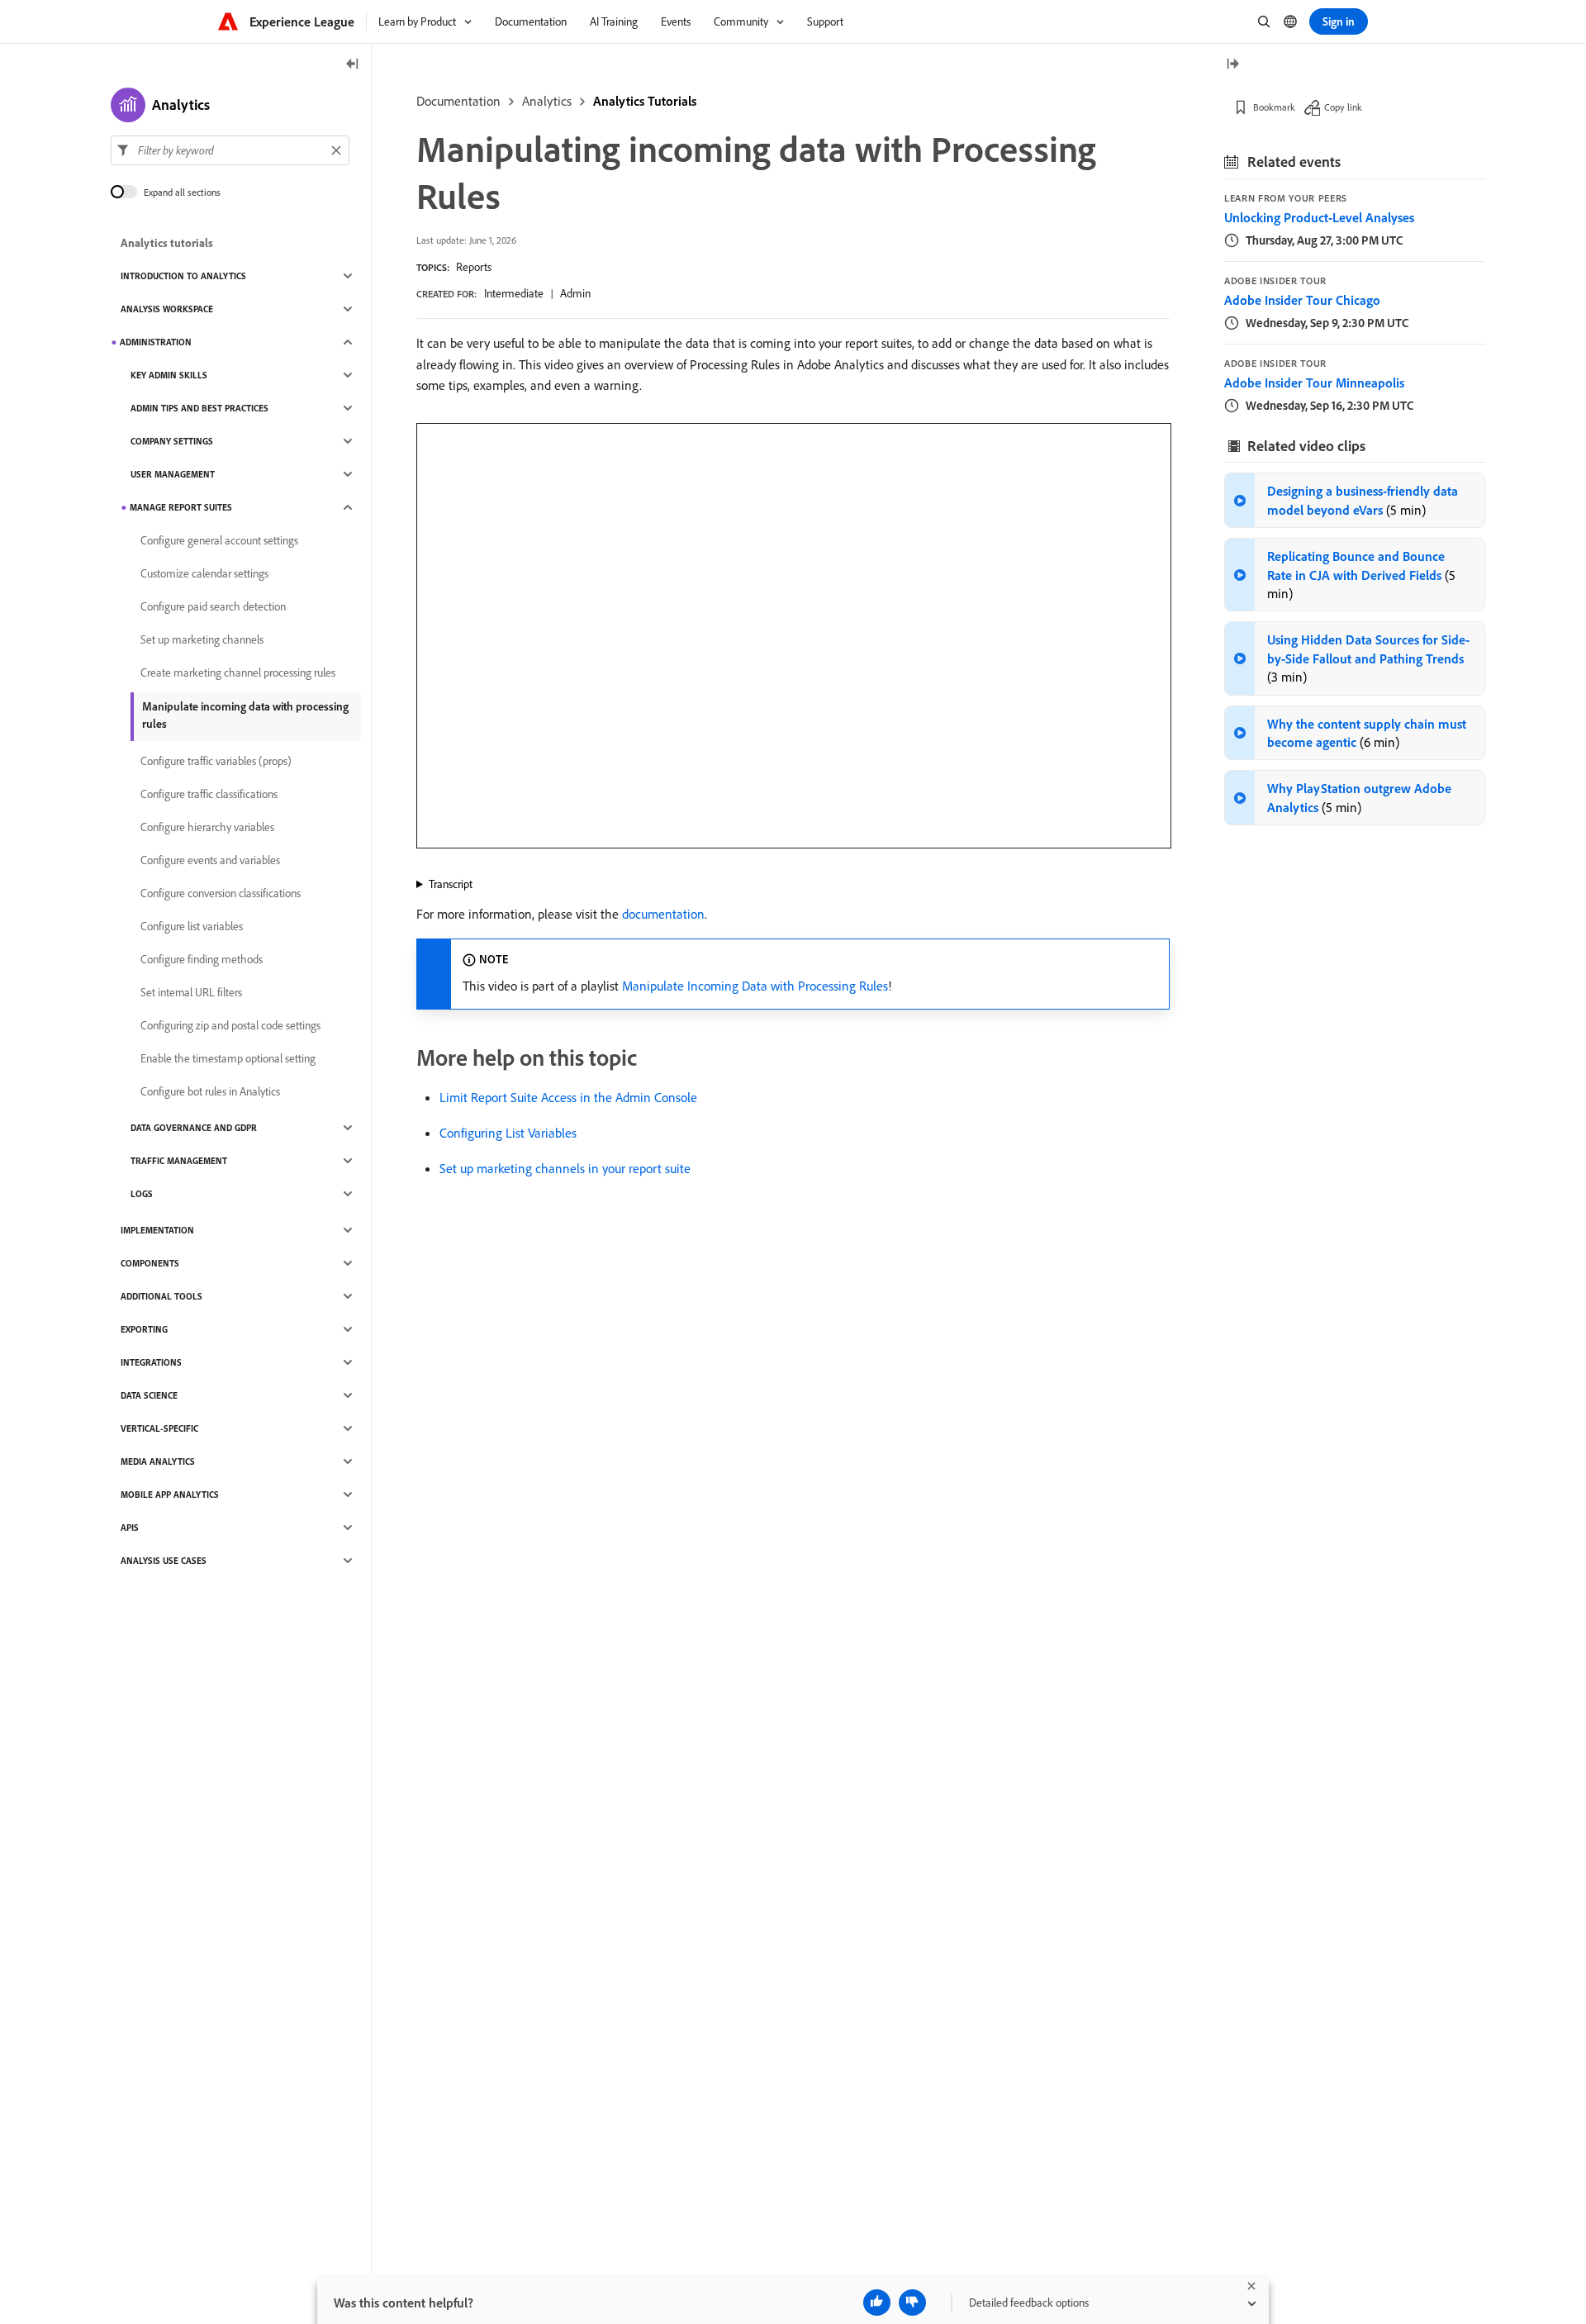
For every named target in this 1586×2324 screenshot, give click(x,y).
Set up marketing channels (202, 639)
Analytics (547, 101)
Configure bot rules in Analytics (210, 1091)
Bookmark (1274, 107)
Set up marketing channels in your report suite (565, 1168)
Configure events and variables (210, 860)
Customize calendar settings (204, 573)
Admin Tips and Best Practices (199, 408)
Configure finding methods (202, 959)
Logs (142, 1194)
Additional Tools (161, 1296)
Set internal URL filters (191, 992)
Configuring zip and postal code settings (230, 1025)
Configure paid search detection (213, 606)
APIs (130, 1528)
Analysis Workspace (167, 309)
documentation (663, 914)
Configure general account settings (219, 540)
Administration (156, 342)
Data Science (149, 1395)
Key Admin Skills (169, 375)
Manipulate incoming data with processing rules (245, 715)
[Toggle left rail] (353, 65)
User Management (173, 474)
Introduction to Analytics (183, 276)
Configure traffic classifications (209, 794)
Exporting (144, 1329)
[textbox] (230, 150)
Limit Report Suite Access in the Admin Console (568, 1097)
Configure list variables (192, 926)
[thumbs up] (877, 2303)
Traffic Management (179, 1161)
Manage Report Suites (181, 507)
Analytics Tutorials (645, 101)
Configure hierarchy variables (207, 827)
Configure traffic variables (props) (216, 761)
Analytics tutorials (167, 243)
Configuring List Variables (508, 1133)
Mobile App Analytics (170, 1495)
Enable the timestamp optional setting (228, 1058)
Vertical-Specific (159, 1428)
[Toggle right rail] (1232, 65)
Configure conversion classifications (221, 893)
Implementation (157, 1230)
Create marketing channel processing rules (238, 672)
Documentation (458, 101)
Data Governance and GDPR (194, 1128)
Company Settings (172, 441)
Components (150, 1263)
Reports (474, 267)
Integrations (151, 1362)
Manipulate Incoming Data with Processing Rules (755, 986)
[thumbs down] (912, 2303)
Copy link (1343, 107)
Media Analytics (158, 1461)
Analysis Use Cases (164, 1561)
